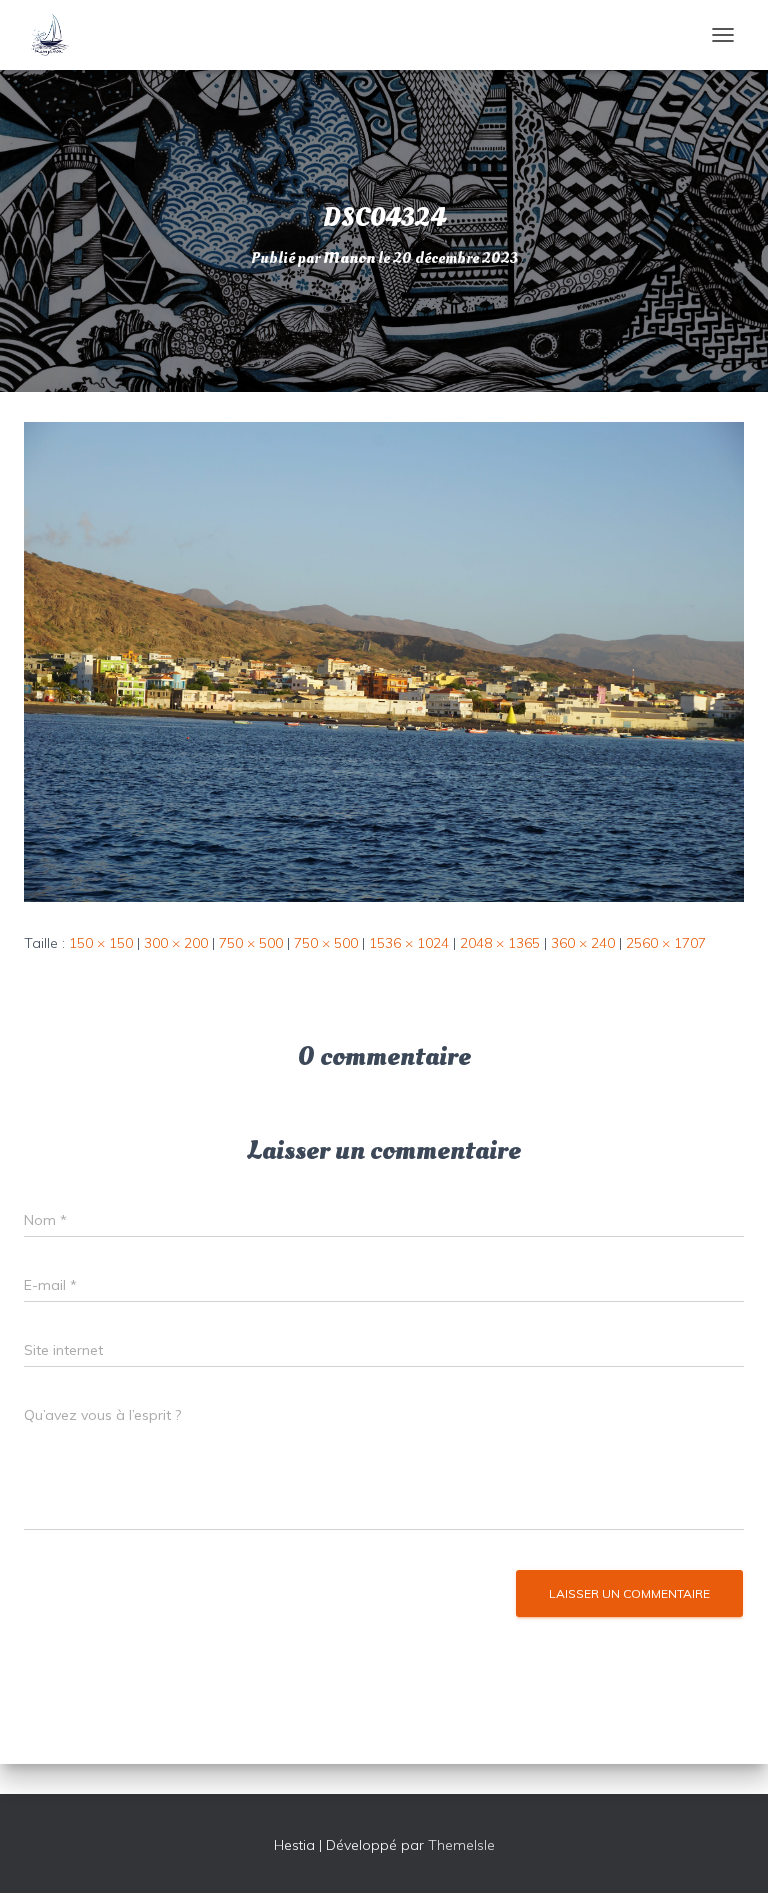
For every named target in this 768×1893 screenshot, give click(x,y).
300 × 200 (176, 943)
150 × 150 (101, 943)
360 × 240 (583, 943)
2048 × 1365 (500, 943)
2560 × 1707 (666, 943)
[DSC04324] (384, 661)
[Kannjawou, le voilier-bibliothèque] (56, 35)
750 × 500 (251, 943)
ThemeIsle (461, 1845)
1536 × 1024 (409, 943)
